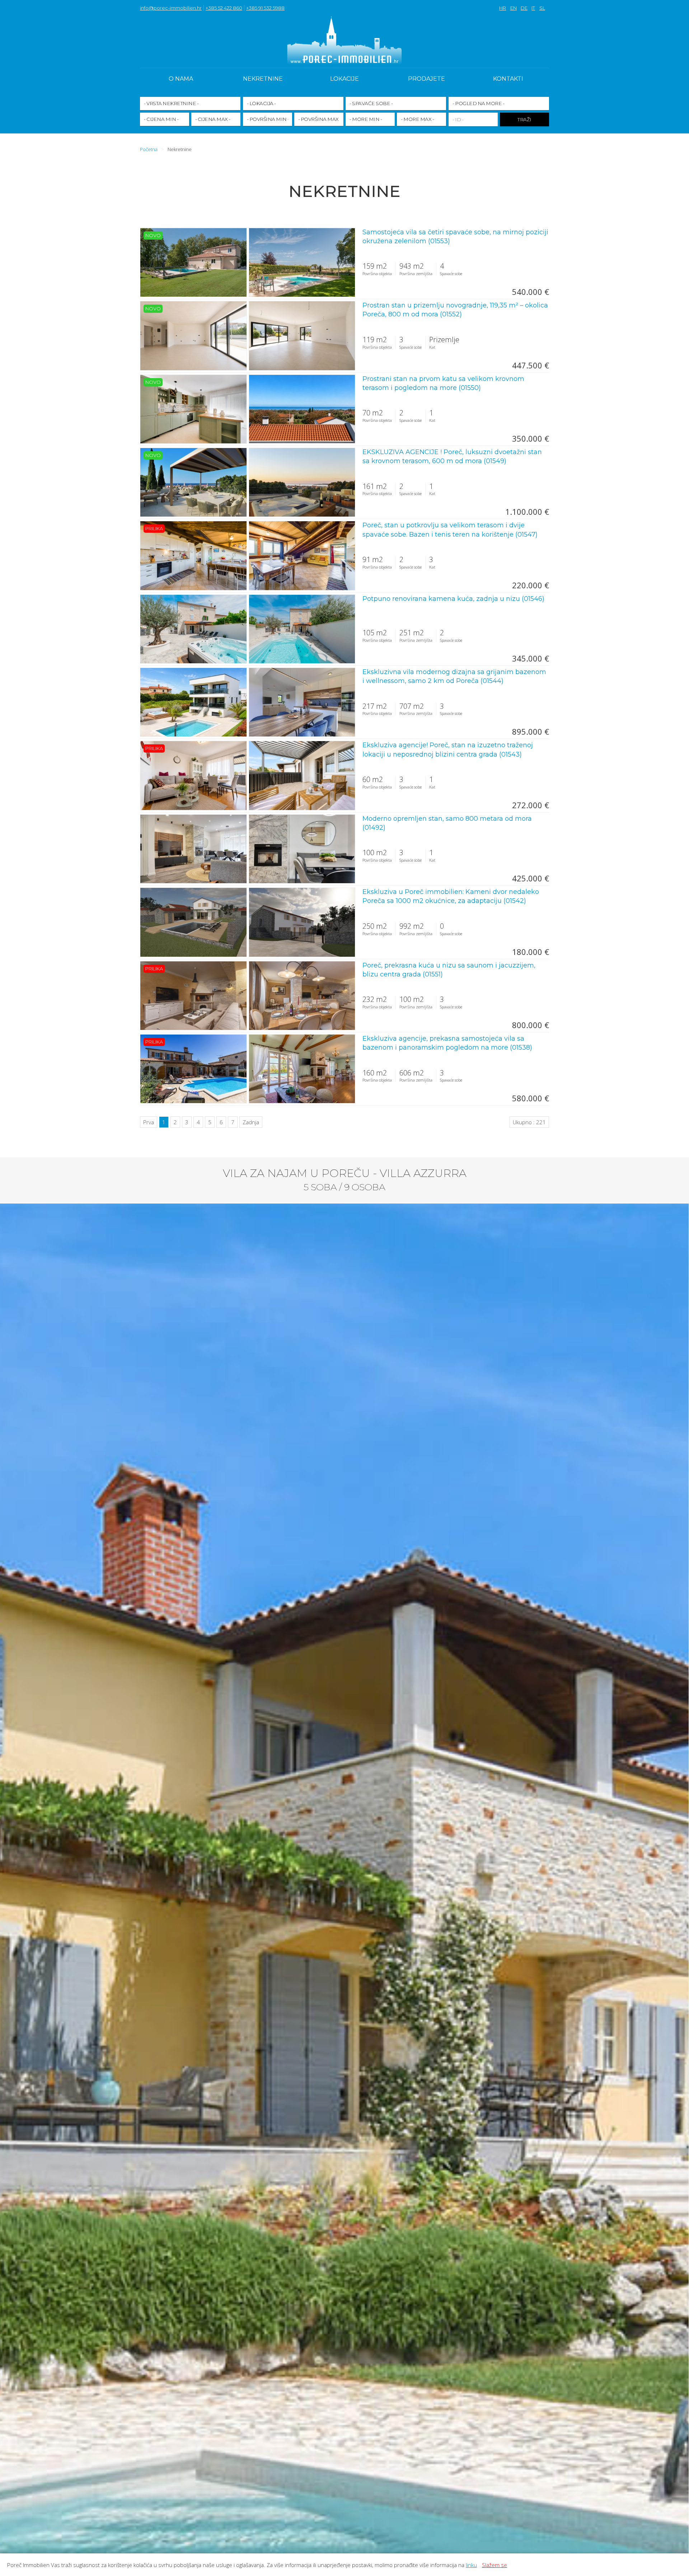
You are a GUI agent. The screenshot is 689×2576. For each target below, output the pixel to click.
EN (514, 8)
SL (542, 8)
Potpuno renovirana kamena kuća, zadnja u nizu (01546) (453, 599)
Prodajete (426, 79)
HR (503, 8)
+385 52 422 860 (224, 8)
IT (533, 8)
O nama (181, 79)
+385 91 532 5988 (265, 8)
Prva (149, 1122)
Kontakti (508, 79)
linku (471, 2565)
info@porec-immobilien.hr (171, 8)
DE (524, 8)
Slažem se (495, 2565)
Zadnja (251, 1122)
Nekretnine (263, 79)
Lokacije (344, 79)
